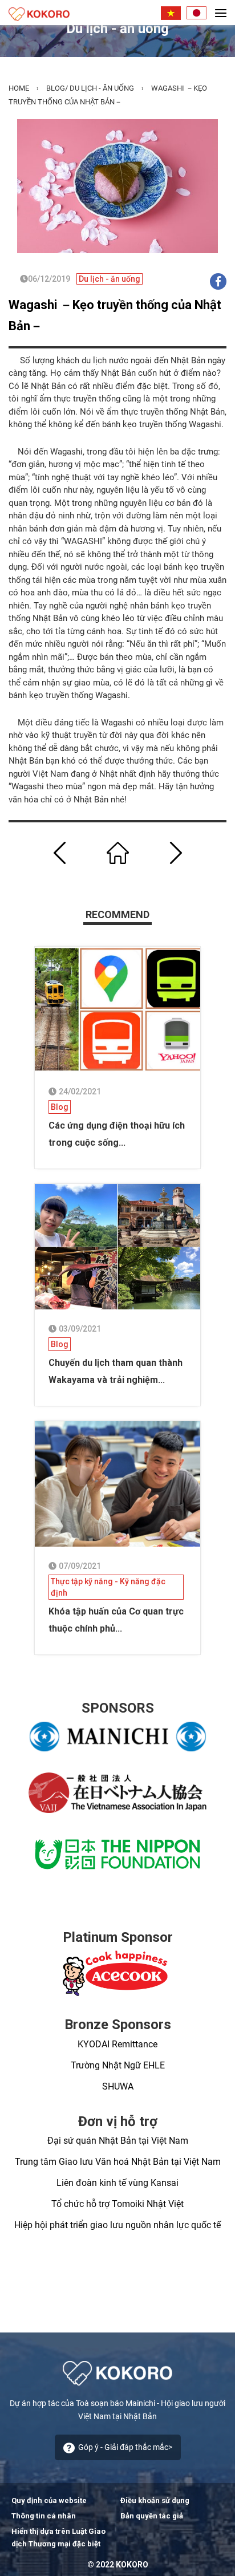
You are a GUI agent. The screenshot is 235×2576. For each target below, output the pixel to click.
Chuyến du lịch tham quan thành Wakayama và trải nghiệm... (116, 1371)
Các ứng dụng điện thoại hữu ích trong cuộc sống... (117, 1134)
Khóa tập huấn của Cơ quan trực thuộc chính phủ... (116, 1620)
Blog (56, 88)
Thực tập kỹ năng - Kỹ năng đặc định (108, 1587)
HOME (19, 88)
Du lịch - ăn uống (102, 88)
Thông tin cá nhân (44, 2516)
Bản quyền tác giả (152, 2516)
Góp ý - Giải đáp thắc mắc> (125, 2447)
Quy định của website (49, 2500)
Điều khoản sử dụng (155, 2500)
